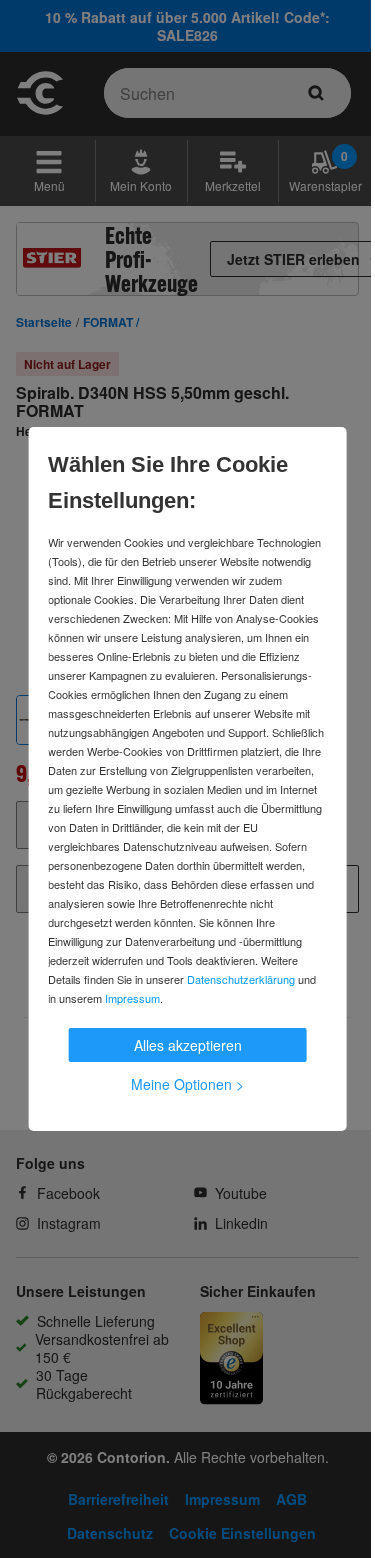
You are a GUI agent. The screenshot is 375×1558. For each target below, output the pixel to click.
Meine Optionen (187, 1084)
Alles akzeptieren (188, 1045)
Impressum (132, 998)
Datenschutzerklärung (241, 979)
